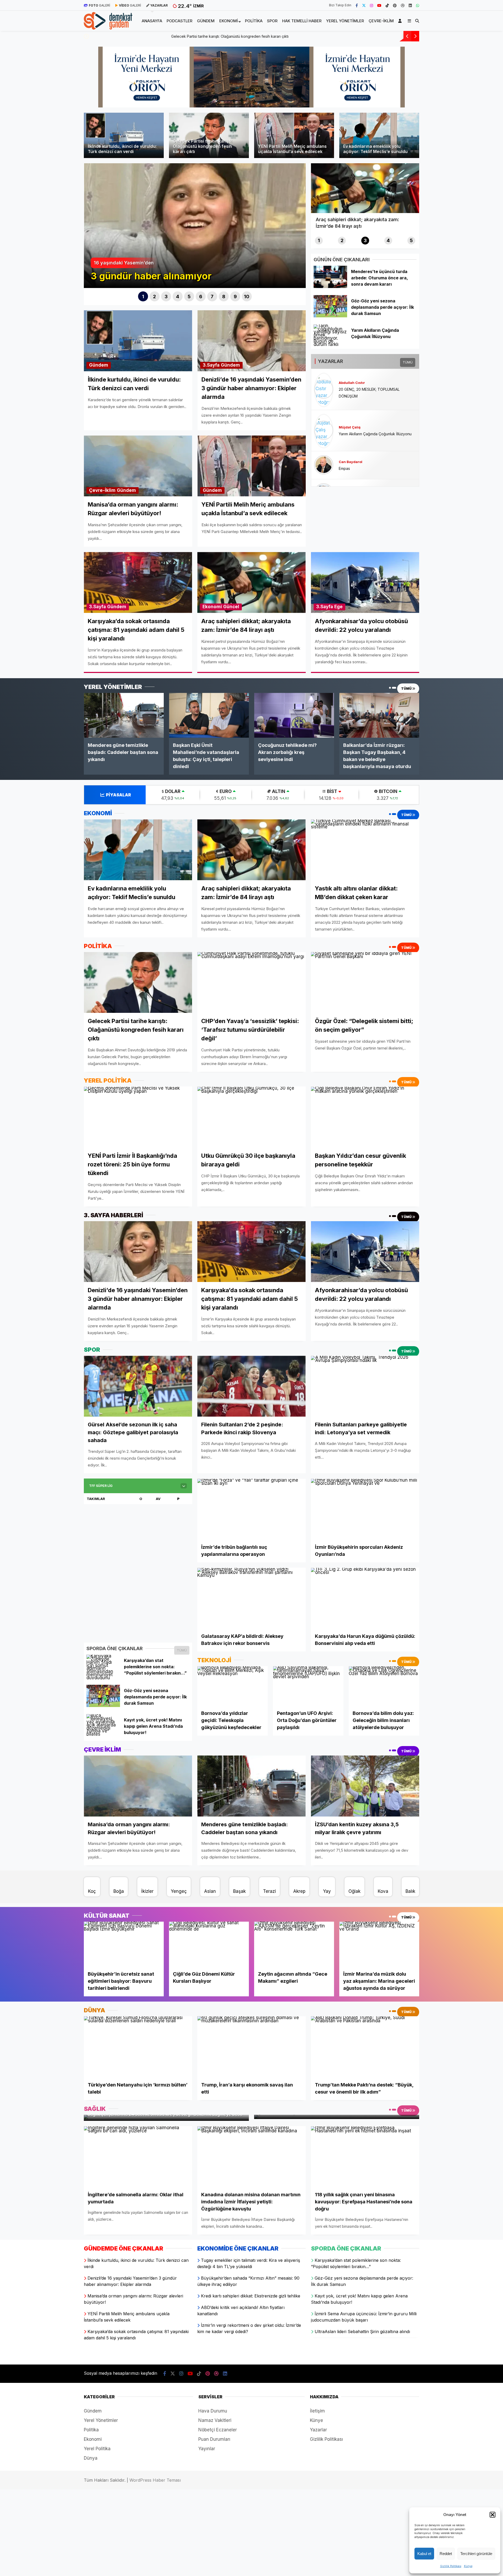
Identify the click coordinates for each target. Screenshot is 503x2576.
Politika (254, 21)
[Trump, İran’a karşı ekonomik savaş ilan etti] (251, 2047)
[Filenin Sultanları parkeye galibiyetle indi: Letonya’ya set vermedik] (365, 1386)
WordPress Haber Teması (155, 2480)
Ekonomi (229, 21)
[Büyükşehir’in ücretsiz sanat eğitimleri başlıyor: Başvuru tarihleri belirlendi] (124, 1944)
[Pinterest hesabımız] (395, 5)
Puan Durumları (214, 2439)
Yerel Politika (97, 2449)
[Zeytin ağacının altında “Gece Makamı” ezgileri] (294, 1944)
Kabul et (424, 2554)
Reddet (446, 2554)
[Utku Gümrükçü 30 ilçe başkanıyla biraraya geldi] (251, 1117)
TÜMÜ (408, 362)
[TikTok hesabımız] (387, 5)
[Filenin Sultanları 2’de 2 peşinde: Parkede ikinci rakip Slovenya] (251, 1386)
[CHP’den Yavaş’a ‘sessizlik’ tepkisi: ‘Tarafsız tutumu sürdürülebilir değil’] (251, 983)
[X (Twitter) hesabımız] (364, 5)
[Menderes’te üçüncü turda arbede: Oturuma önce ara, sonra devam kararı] (330, 286)
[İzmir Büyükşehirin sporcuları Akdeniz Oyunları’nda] (365, 1509)
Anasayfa (152, 21)
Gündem (206, 21)
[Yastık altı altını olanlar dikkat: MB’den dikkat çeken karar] (365, 850)
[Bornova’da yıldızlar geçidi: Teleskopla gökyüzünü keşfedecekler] (233, 1686)
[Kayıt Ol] (401, 21)
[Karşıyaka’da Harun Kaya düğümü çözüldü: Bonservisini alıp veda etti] (365, 1598)
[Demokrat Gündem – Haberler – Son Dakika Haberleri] (108, 26)
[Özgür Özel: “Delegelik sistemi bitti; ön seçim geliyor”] (365, 982)
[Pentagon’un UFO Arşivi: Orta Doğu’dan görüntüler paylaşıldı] (308, 1686)
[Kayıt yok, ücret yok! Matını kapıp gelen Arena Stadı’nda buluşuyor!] (103, 1734)
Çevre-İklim (381, 21)
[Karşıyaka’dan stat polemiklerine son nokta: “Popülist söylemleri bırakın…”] (103, 1678)
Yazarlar (318, 2430)
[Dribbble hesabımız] (216, 2374)
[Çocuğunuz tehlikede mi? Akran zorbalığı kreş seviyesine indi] (294, 715)
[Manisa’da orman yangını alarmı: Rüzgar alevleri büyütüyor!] (138, 1786)
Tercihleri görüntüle (476, 2554)
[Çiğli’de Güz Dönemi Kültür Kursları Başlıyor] (209, 1944)
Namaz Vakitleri (215, 2420)
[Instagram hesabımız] (371, 5)
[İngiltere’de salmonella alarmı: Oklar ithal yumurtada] (138, 2156)
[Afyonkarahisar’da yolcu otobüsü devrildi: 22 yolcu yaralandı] (365, 1252)
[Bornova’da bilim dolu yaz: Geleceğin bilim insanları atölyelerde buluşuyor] (384, 1686)
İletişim (317, 2411)
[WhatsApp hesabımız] (418, 5)
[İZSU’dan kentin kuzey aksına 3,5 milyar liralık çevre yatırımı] (365, 1786)
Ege (338, 607)
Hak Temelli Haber (302, 21)
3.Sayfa (211, 365)
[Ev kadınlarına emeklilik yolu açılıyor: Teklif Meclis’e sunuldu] (138, 850)
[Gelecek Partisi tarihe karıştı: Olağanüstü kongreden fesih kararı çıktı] (138, 982)
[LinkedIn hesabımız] (410, 5)
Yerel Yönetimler (345, 21)
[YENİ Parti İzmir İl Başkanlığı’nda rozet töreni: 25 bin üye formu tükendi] (138, 1117)
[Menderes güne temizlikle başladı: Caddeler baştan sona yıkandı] (124, 715)
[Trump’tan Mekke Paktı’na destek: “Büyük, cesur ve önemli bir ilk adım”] (365, 2047)
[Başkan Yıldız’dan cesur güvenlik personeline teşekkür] (365, 1117)
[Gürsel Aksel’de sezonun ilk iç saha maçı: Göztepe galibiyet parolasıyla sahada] (138, 1386)
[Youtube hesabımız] (379, 5)
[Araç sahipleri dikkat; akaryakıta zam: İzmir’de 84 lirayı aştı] (251, 850)
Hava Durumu (213, 2411)
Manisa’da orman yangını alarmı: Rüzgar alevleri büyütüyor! (141, 36)
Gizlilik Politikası (451, 2566)
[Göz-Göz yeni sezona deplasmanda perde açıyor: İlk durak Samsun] (330, 316)
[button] (493, 2515)
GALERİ (99, 5)
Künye (468, 2566)
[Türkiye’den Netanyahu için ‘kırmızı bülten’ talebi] (138, 2047)
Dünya (91, 2458)
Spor (272, 21)
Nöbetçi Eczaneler (218, 2430)
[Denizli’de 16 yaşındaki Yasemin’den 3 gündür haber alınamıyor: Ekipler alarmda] (138, 1252)
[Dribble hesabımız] (403, 5)
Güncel (231, 607)
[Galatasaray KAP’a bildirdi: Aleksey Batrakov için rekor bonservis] (251, 1598)
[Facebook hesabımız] (357, 5)
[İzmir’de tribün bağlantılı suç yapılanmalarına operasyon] (251, 1509)
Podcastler (179, 21)
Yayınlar (207, 2449)
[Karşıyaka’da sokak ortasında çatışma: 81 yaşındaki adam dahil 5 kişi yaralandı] (251, 1252)
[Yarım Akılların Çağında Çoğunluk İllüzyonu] (330, 344)
